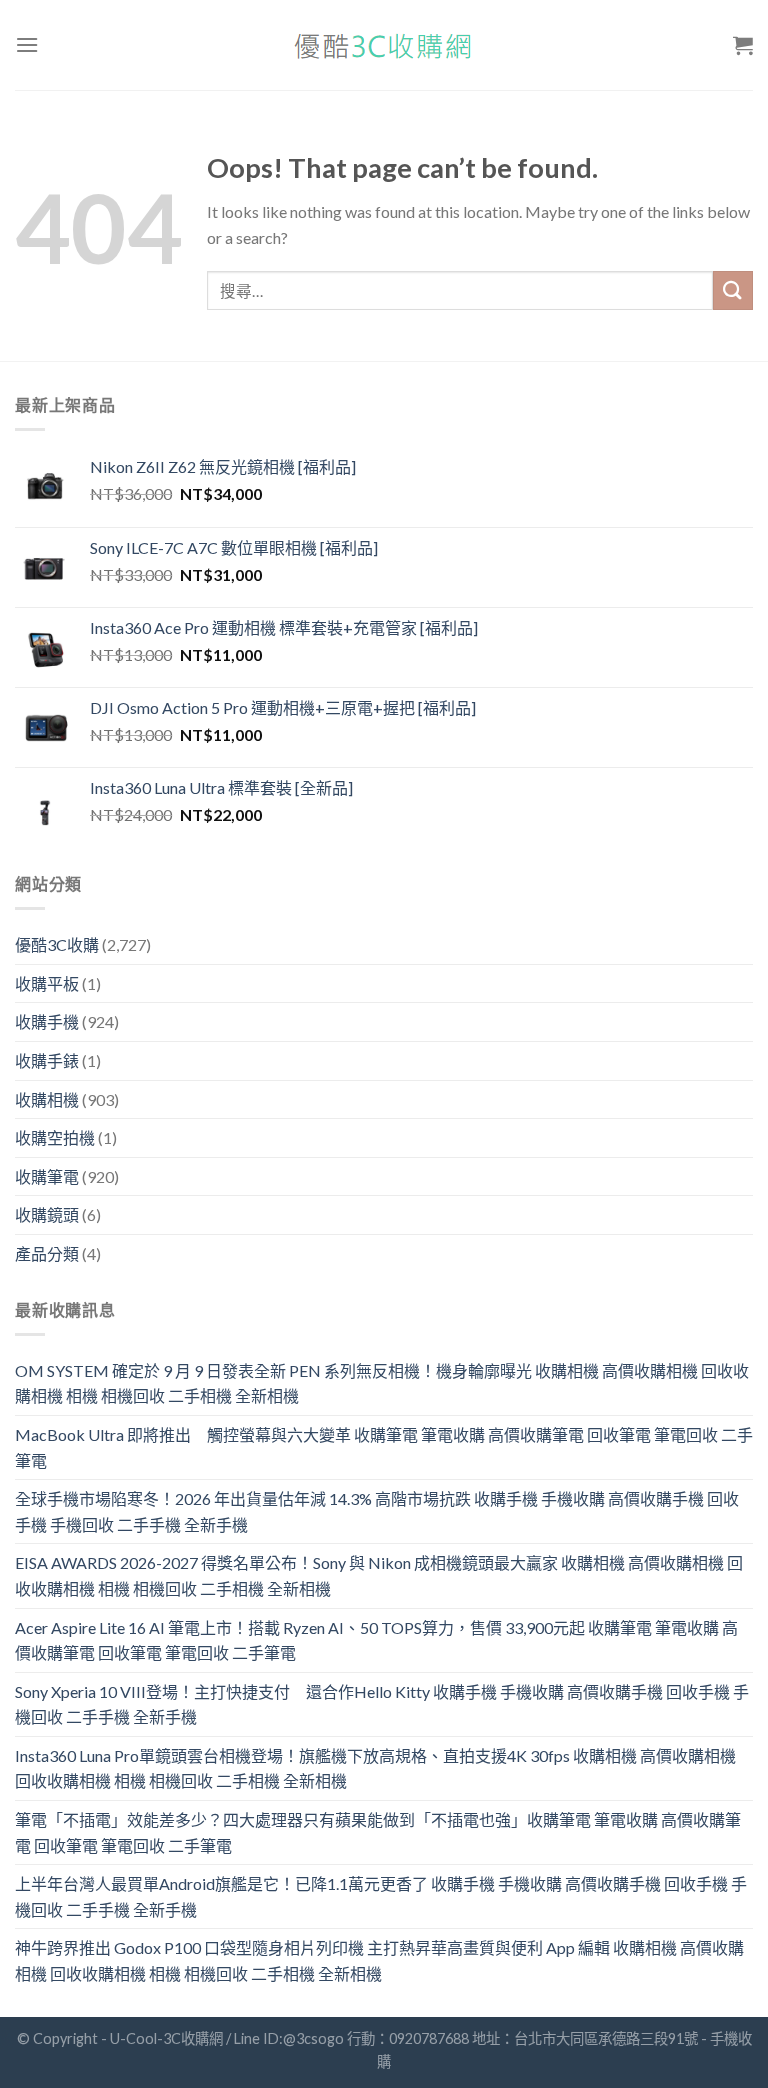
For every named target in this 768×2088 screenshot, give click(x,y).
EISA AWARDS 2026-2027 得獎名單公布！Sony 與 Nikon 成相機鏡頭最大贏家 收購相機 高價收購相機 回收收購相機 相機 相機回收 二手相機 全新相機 (379, 1575)
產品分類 (47, 1253)
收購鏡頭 (47, 1214)
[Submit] (733, 290)
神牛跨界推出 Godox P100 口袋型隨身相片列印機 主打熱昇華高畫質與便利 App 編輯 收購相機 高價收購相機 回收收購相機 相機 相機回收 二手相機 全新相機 (379, 1960)
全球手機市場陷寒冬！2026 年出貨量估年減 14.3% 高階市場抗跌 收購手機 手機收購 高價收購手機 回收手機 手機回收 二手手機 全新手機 (377, 1511)
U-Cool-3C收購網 (166, 2038)
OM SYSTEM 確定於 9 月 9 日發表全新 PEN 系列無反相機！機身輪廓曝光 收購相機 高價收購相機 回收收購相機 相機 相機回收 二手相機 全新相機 (382, 1383)
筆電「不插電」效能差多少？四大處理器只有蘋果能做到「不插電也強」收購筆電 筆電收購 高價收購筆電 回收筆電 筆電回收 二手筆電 (378, 1832)
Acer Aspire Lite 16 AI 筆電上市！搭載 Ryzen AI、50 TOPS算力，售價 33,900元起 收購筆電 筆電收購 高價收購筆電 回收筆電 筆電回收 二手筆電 (376, 1640)
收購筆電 (47, 1176)
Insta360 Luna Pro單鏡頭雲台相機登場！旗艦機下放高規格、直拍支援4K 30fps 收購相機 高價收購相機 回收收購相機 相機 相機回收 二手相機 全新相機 (375, 1768)
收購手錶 (47, 1060)
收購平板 (47, 983)
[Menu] (27, 44)
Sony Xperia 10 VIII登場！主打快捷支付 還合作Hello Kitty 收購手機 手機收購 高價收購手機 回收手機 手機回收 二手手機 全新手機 (382, 1704)
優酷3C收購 (57, 944)
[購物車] (743, 45)
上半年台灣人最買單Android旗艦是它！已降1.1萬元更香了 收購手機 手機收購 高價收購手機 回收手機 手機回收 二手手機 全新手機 (381, 1896)
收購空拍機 (55, 1137)
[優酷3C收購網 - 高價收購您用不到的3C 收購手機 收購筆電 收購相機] (384, 45)
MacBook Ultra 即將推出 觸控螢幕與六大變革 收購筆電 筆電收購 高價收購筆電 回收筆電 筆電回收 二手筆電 (384, 1447)
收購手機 (47, 1021)
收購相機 (47, 1099)
